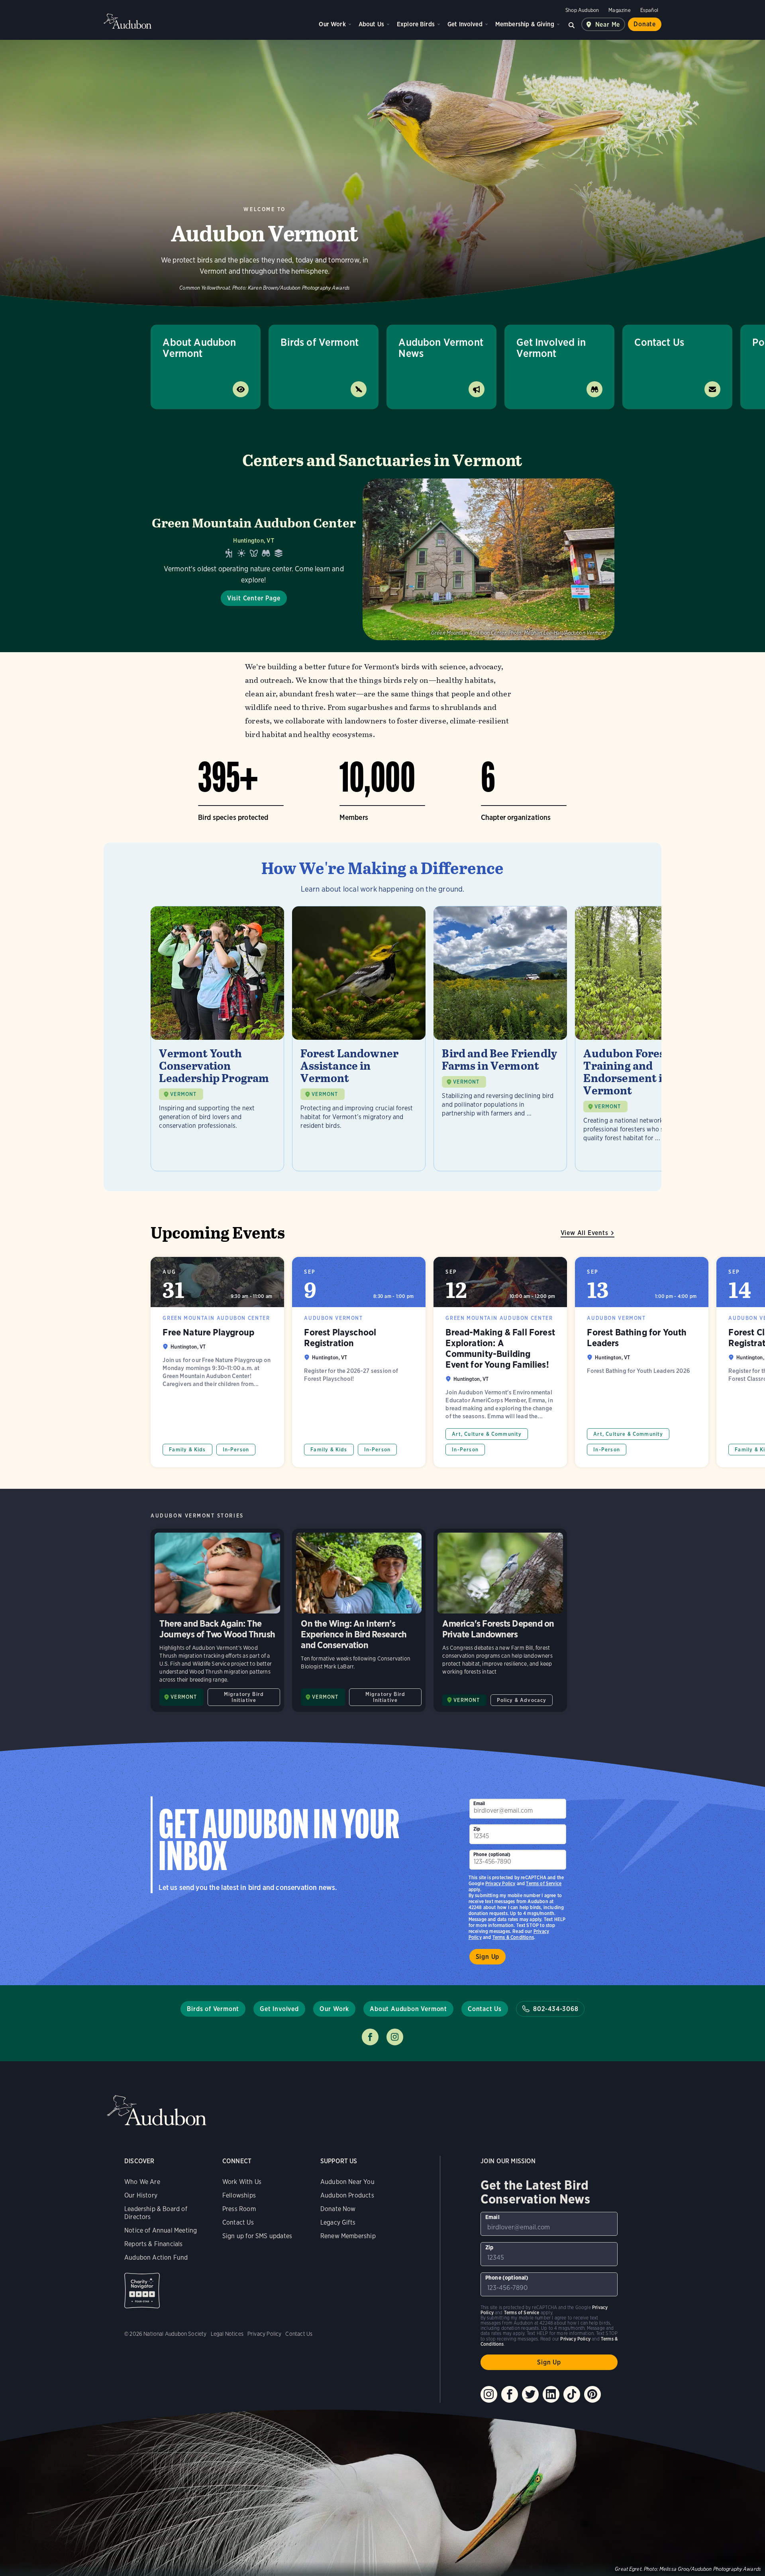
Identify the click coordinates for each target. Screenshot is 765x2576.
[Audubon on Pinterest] (592, 2394)
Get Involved (465, 24)
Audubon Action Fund (156, 2257)
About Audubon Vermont (199, 348)
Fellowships (239, 2195)
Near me (608, 25)
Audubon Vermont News (441, 348)
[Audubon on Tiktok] (572, 2394)
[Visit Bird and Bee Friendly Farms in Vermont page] (500, 1039)
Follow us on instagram (395, 2037)
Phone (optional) (492, 1854)
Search (572, 24)
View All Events (585, 1233)
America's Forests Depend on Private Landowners (500, 1620)
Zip (477, 1829)
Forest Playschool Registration (359, 1362)
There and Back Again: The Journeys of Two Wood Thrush (217, 1620)
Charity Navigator (142, 2291)
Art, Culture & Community (487, 1434)
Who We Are (142, 2182)
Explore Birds (416, 24)
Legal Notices (227, 2334)
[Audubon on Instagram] (489, 2394)
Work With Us (242, 2182)
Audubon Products (347, 2195)
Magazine (619, 10)
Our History (141, 2195)
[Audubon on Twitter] (530, 2394)
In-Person (236, 1450)
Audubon (127, 21)
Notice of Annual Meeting (161, 2230)
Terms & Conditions (513, 1937)
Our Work (332, 24)
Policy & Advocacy (522, 1700)
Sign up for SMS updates (257, 2236)
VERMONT (183, 1094)
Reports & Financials (154, 2244)
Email (479, 1803)
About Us (371, 24)
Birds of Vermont (320, 342)
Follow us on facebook (370, 2037)
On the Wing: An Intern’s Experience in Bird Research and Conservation (359, 1620)
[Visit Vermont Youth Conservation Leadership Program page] (217, 1039)
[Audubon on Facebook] (510, 2394)
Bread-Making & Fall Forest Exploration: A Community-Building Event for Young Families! (500, 1362)
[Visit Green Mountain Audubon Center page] (382, 559)
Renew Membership (348, 2236)
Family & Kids (187, 1450)
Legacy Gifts (338, 2222)
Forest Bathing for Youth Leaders (642, 1362)
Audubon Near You (347, 2182)
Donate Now (338, 2209)
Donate (645, 24)
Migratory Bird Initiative (244, 1697)
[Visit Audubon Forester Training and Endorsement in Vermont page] (642, 1039)
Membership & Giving (525, 24)
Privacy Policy (500, 1883)
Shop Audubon (582, 10)
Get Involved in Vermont (551, 348)
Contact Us (659, 342)
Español (649, 10)
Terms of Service (544, 1883)
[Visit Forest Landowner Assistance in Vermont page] (359, 1039)
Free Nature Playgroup (217, 1362)
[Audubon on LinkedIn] (551, 2394)
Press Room (239, 2209)
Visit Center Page (254, 598)
